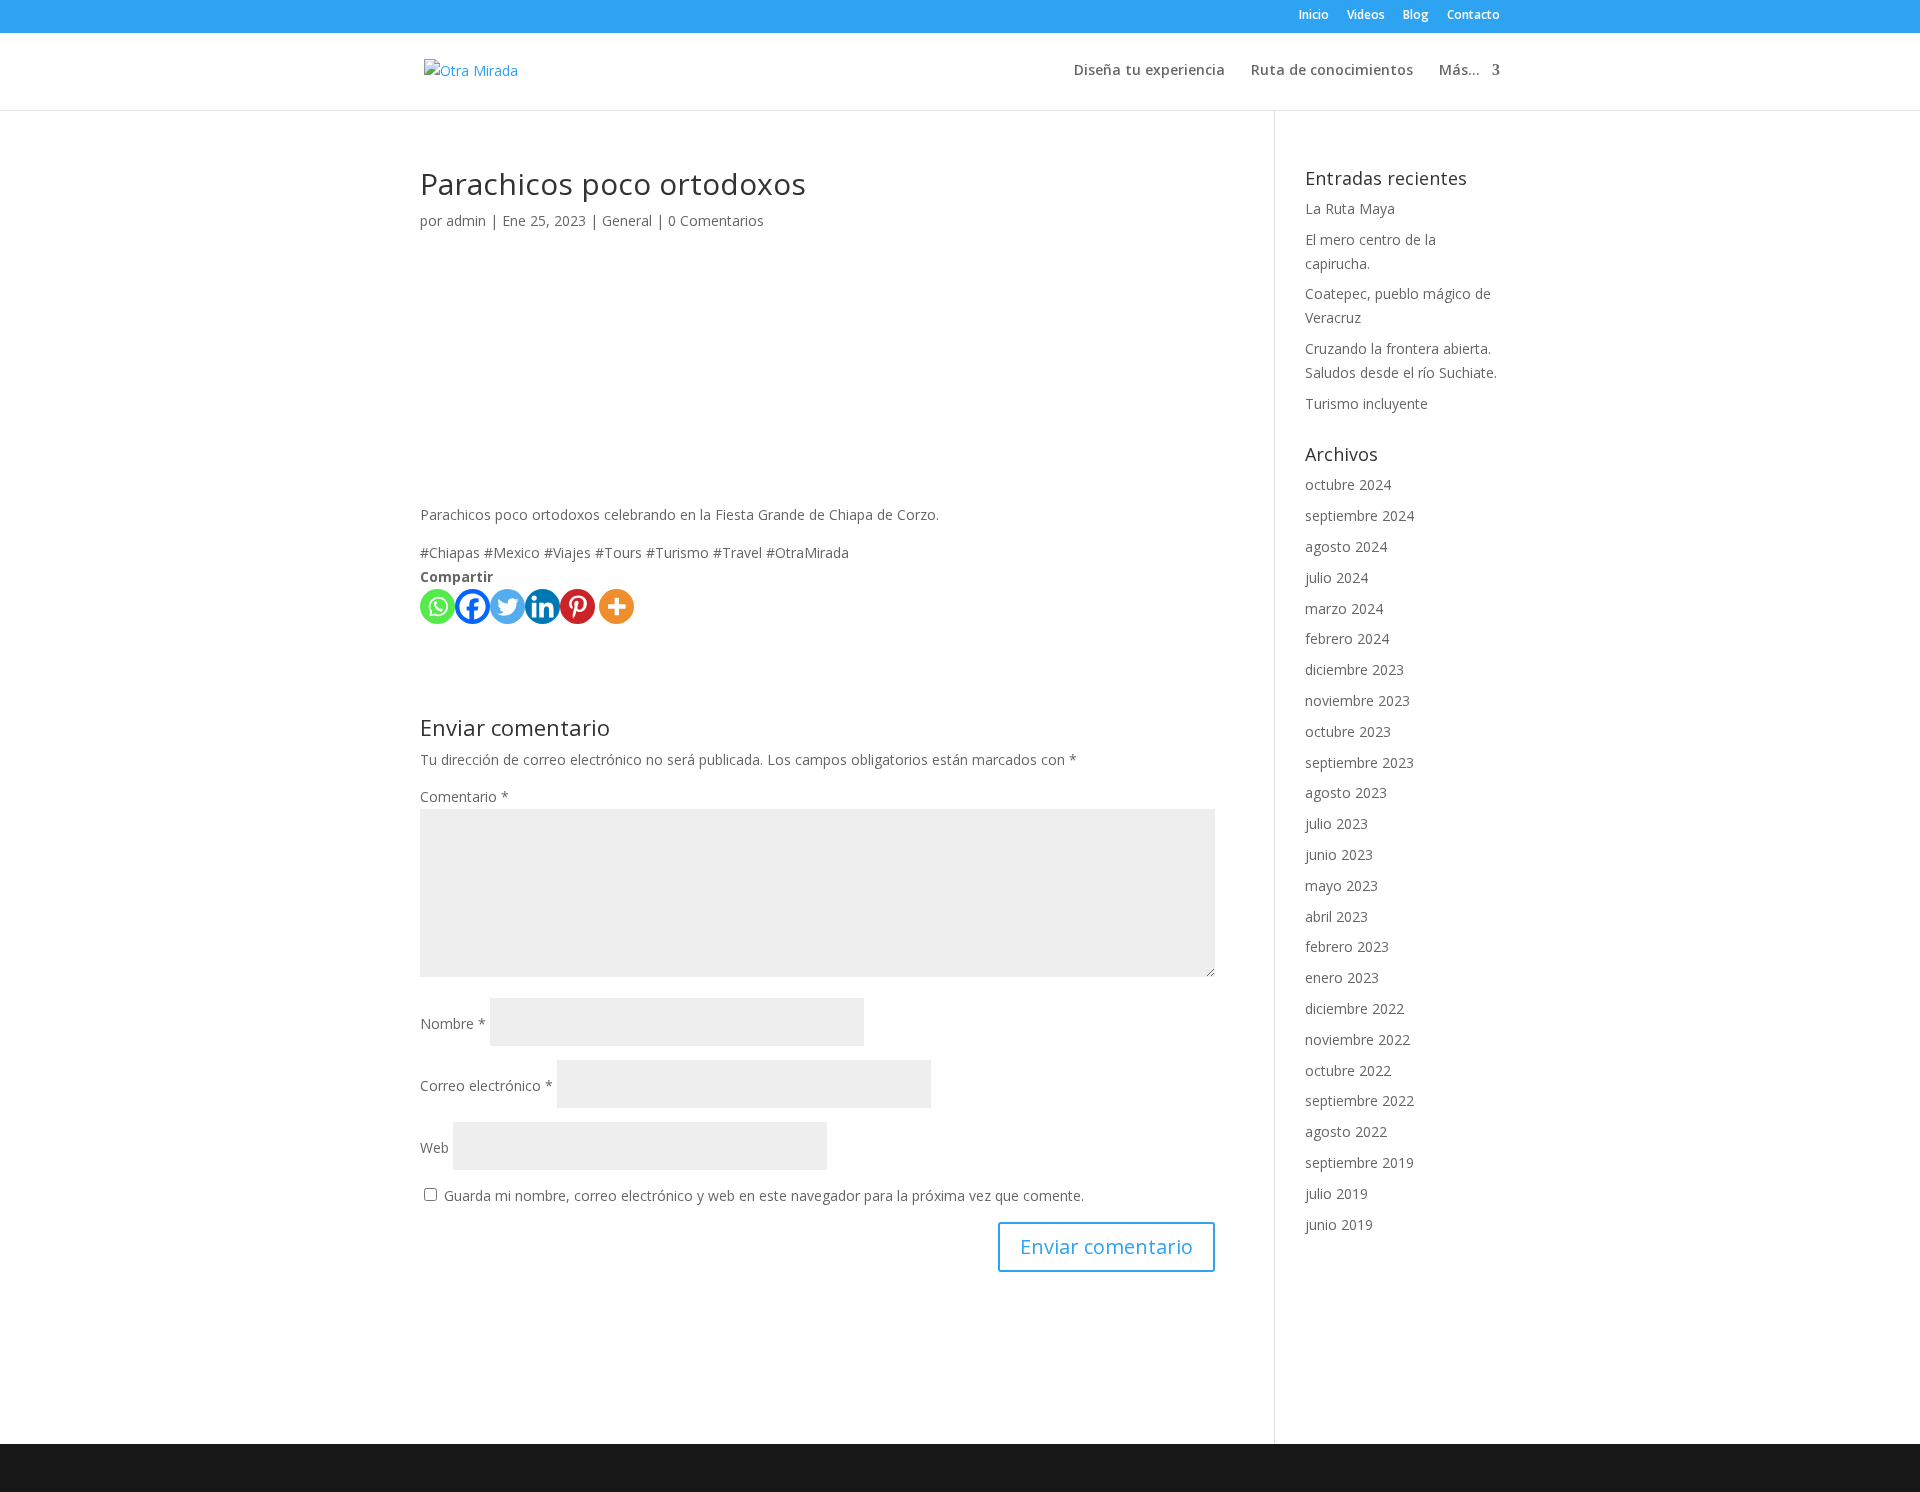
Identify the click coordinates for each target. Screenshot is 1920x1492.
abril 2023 (1336, 916)
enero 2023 (1342, 977)
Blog (1416, 16)
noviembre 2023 (1357, 700)
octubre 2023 (1348, 731)
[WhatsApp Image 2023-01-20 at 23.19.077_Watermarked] (532, 334)
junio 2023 (1339, 854)
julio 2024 (1336, 577)
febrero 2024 (1347, 638)
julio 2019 (1336, 1193)
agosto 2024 (1346, 546)
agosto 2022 (1346, 1131)
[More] (616, 606)
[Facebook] (472, 606)
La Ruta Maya (1350, 208)
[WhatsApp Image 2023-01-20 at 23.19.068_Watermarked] (817, 334)
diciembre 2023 (1354, 669)
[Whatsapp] (437, 606)
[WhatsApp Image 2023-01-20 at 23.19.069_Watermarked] (1102, 334)
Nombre (453, 1023)
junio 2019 (1339, 1224)
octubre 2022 (1348, 1070)
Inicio (1314, 16)
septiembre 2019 (1359, 1162)
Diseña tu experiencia (1149, 71)
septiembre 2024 (1359, 515)
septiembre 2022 (1359, 1100)
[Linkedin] (542, 606)
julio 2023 (1336, 823)
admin (466, 220)
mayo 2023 (1341, 885)
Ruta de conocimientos (1332, 71)
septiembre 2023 (1359, 762)
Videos (1366, 16)
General (627, 220)
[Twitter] (507, 606)
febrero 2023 (1347, 946)
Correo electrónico (486, 1085)
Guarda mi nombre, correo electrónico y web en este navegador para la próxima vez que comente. (764, 1195)
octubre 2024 (1348, 484)
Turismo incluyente (1366, 403)
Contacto (1473, 16)
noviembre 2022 (1357, 1039)
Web (434, 1147)
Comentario (464, 796)
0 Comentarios (716, 220)
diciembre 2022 (1354, 1008)
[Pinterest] (577, 606)
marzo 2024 (1344, 608)
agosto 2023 (1346, 792)
